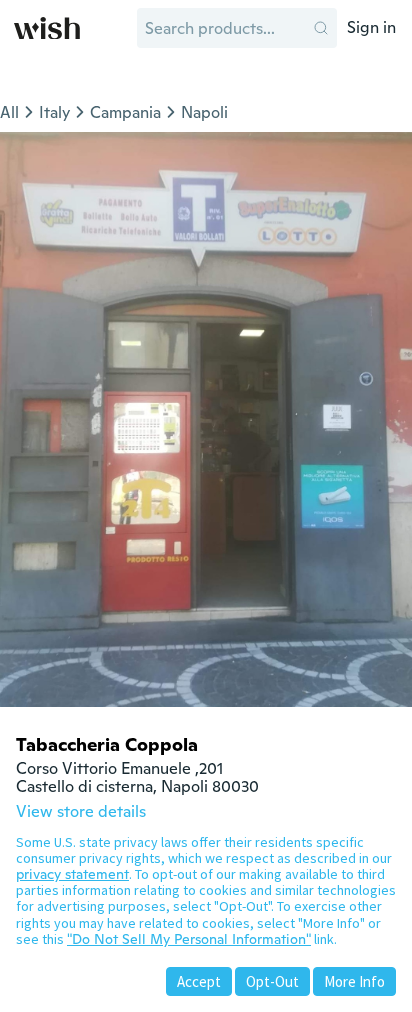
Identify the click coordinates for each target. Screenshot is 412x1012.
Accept (199, 981)
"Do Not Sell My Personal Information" (189, 939)
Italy (54, 112)
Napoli (204, 112)
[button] (321, 28)
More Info (354, 981)
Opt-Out (272, 981)
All (9, 112)
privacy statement (72, 874)
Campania (125, 112)
